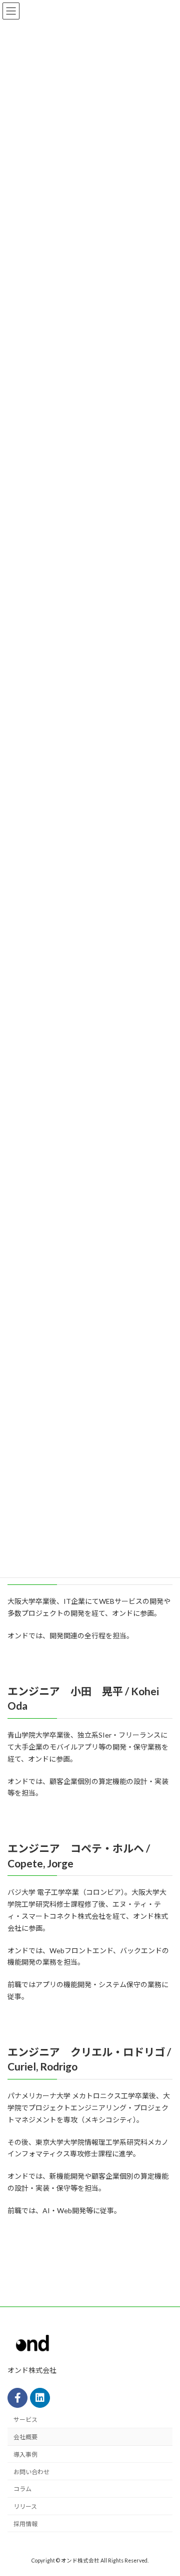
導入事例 (25, 2454)
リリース (25, 2506)
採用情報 (25, 2524)
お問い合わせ (31, 2471)
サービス (25, 2420)
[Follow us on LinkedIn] (40, 2397)
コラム (22, 2489)
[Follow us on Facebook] (17, 2397)
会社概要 (25, 2437)
